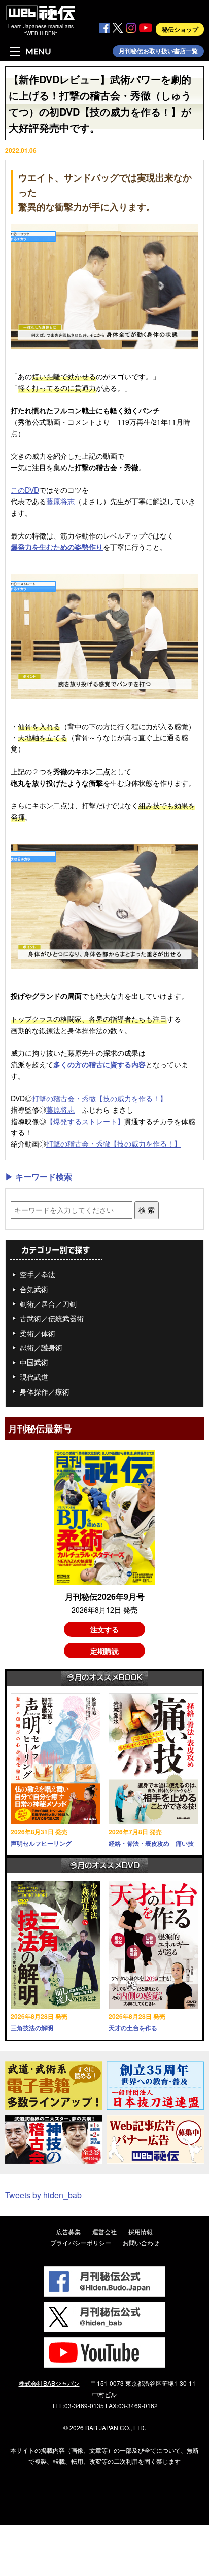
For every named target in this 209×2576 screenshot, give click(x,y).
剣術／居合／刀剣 (48, 1304)
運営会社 (104, 2231)
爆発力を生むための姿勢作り (57, 547)
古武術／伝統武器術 (52, 1318)
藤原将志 (60, 501)
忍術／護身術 (41, 1347)
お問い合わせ (141, 2243)
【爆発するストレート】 (85, 1121)
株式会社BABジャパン (49, 2383)
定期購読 (104, 1651)
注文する (104, 1629)
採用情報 (141, 2231)
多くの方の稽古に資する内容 (99, 1064)
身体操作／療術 (45, 1391)
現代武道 (34, 1377)
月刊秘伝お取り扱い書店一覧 (158, 51)
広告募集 (68, 2231)
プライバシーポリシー (81, 2243)
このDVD (25, 490)
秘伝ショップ (180, 29)
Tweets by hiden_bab (43, 2195)
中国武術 (34, 1362)
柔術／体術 (38, 1333)
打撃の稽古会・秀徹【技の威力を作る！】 (99, 1098)
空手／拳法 (38, 1274)
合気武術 (34, 1289)
